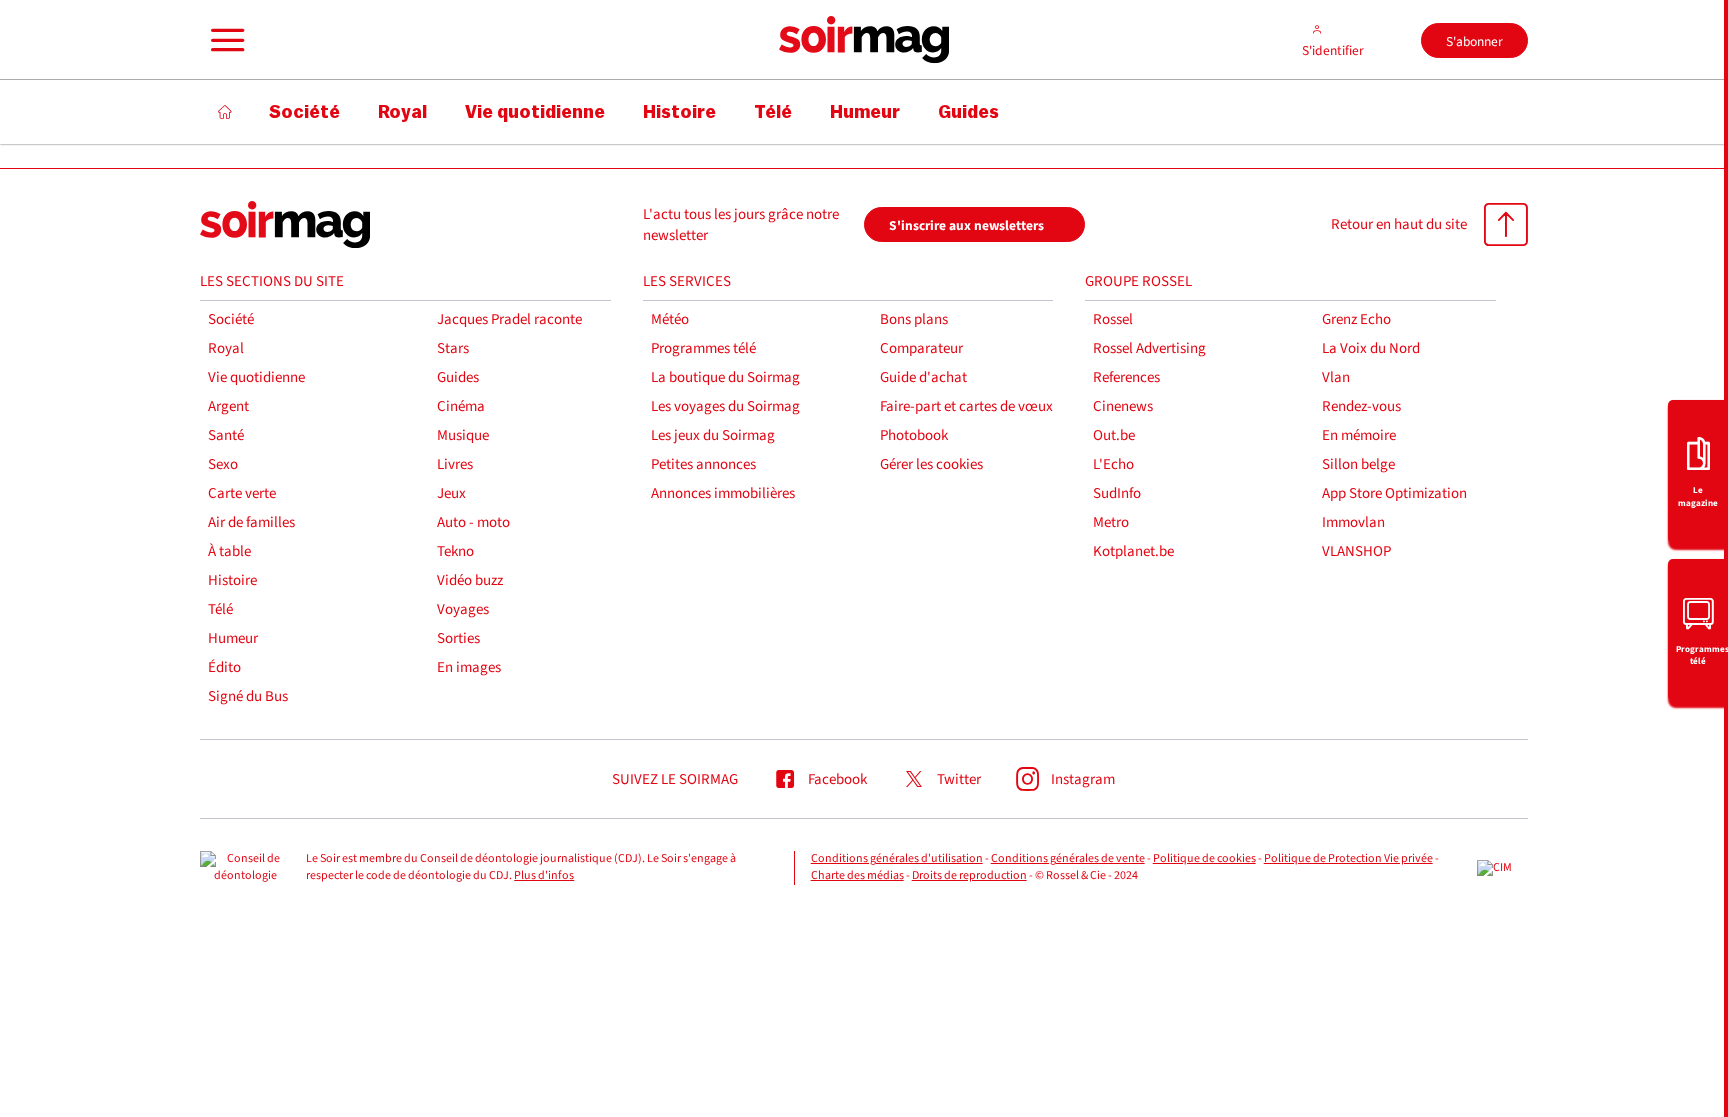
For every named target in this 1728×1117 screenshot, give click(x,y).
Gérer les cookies (931, 464)
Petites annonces (703, 464)
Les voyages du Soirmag (725, 406)
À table (229, 551)
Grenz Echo (1356, 319)
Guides (458, 377)
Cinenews (1123, 406)
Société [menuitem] (304, 112)
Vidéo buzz (470, 580)
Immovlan (1353, 522)
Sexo (223, 464)
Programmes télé (703, 348)
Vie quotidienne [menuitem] (535, 112)
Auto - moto (473, 522)
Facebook (837, 779)
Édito (224, 667)
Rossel (1113, 319)
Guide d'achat (923, 377)
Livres (455, 464)
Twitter (959, 779)
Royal (226, 348)
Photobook (914, 435)
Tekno (455, 551)
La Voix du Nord (1371, 348)
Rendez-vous (1361, 406)
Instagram (1083, 779)
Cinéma (461, 406)
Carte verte (242, 493)
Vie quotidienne (256, 377)
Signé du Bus (248, 696)
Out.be (1114, 435)
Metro (1111, 522)
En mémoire (1359, 435)
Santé (226, 435)
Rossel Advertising (1149, 348)
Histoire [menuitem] (679, 112)
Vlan (1336, 377)
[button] (225, 40)
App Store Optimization (1394, 493)
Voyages (463, 609)
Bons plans (914, 319)
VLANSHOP (1356, 551)
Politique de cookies (1204, 858)
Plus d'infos (544, 875)
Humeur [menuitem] (865, 112)
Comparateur (921, 348)
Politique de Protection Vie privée (1348, 858)
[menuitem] (1698, 471)
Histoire (232, 580)
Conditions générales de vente (1068, 858)
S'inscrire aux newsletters (966, 225)
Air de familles (251, 522)
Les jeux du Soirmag (713, 435)
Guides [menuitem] (968, 112)
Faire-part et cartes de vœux (966, 406)
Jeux (451, 493)
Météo (670, 319)
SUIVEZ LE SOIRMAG (675, 779)
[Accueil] (225, 112)
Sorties (458, 638)
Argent (228, 406)
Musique (463, 435)
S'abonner (1474, 41)
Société (231, 319)
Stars (453, 348)
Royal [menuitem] (402, 112)
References (1126, 377)
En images (469, 667)
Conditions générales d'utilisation (897, 858)
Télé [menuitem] (773, 112)
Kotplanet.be (1133, 551)
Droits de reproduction (969, 875)
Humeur (233, 638)
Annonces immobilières (723, 493)
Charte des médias (857, 875)
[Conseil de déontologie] (245, 868)
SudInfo (1117, 493)
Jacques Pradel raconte (509, 319)
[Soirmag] (864, 40)
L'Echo (1113, 464)
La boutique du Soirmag (725, 377)
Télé (220, 609)
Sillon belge (1358, 464)
